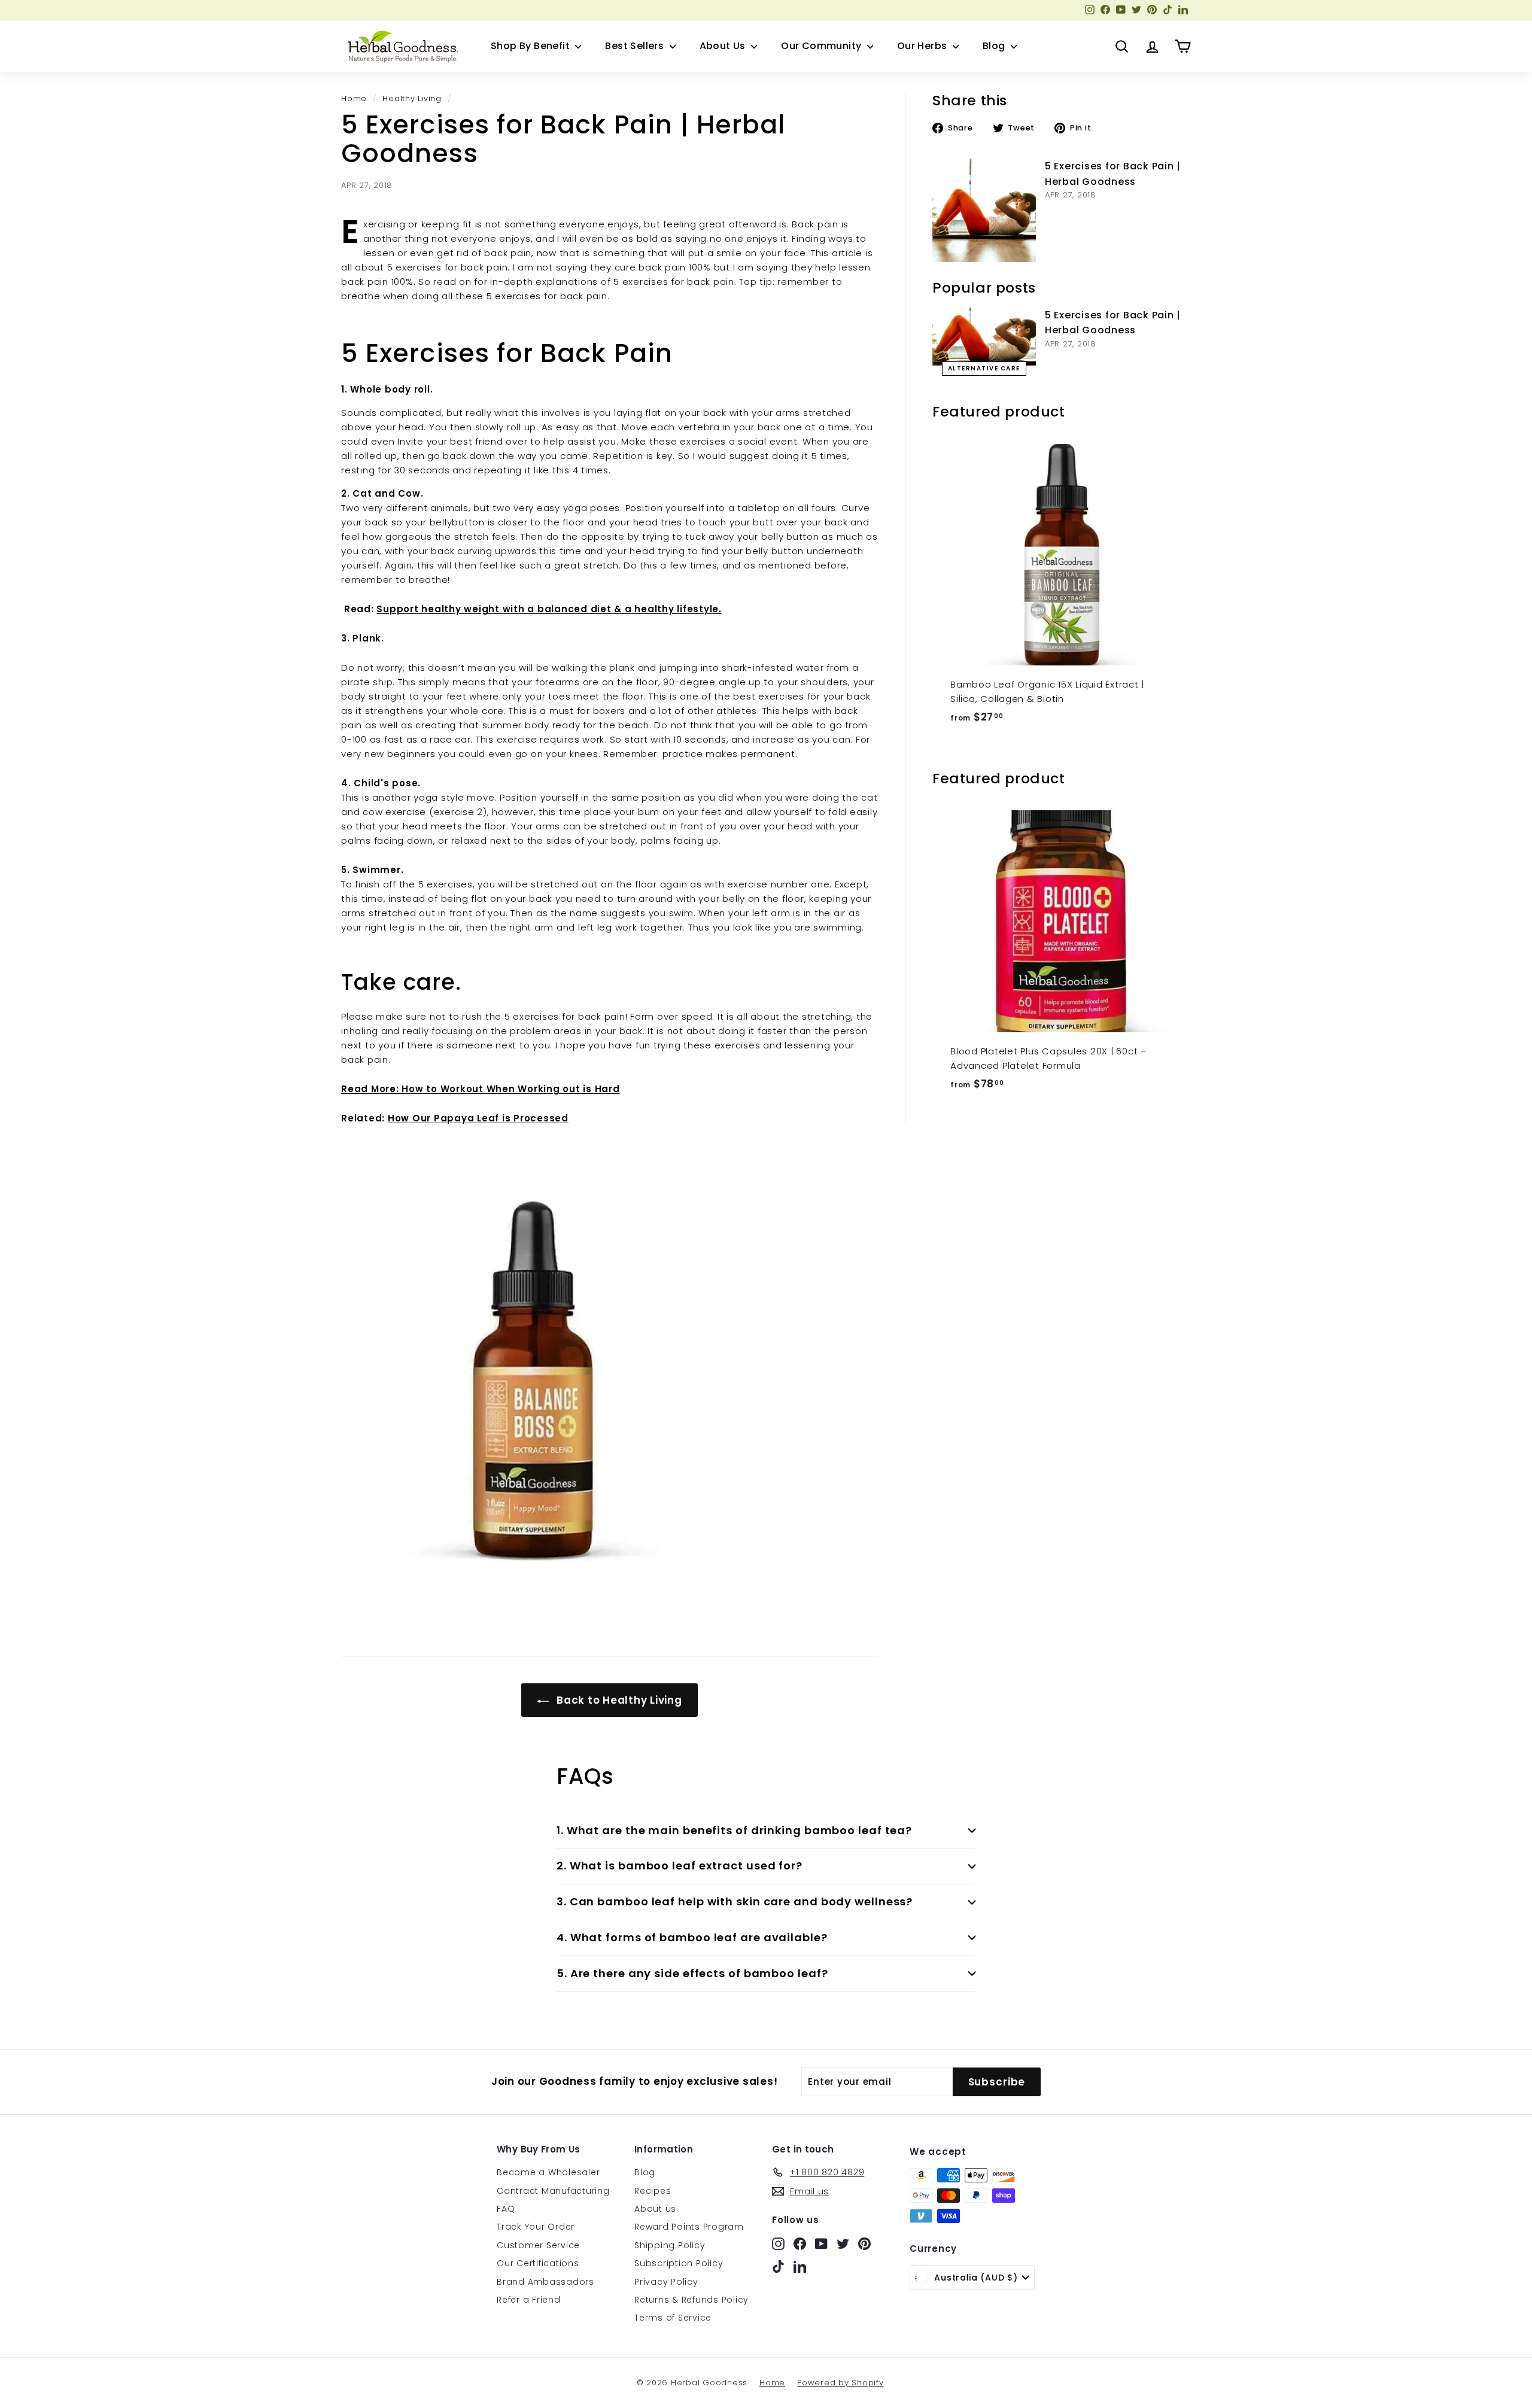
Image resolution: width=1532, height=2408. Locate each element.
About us (655, 2209)
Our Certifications (538, 2263)
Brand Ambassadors (545, 2282)
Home (354, 98)
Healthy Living (412, 98)
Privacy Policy (666, 2282)
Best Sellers (636, 46)
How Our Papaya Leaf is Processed (478, 1118)
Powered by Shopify (841, 2383)
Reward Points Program (689, 2227)
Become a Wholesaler (548, 2172)
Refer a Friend (529, 2300)
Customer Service (538, 2245)
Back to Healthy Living (618, 1700)
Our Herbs (923, 46)
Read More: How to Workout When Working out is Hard (481, 1089)
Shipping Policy (670, 2245)
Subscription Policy (679, 2263)
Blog (995, 46)
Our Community (823, 46)
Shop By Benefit (531, 46)
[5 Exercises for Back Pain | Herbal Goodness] (984, 210)
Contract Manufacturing (553, 2191)
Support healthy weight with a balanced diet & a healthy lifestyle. (549, 609)
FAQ (506, 2209)
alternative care (984, 368)
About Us (724, 46)
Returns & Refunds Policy (691, 2300)
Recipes (653, 2191)
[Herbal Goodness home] (401, 46)
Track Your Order (536, 2227)
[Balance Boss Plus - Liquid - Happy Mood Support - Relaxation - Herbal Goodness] (610, 1380)
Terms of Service (673, 2318)
